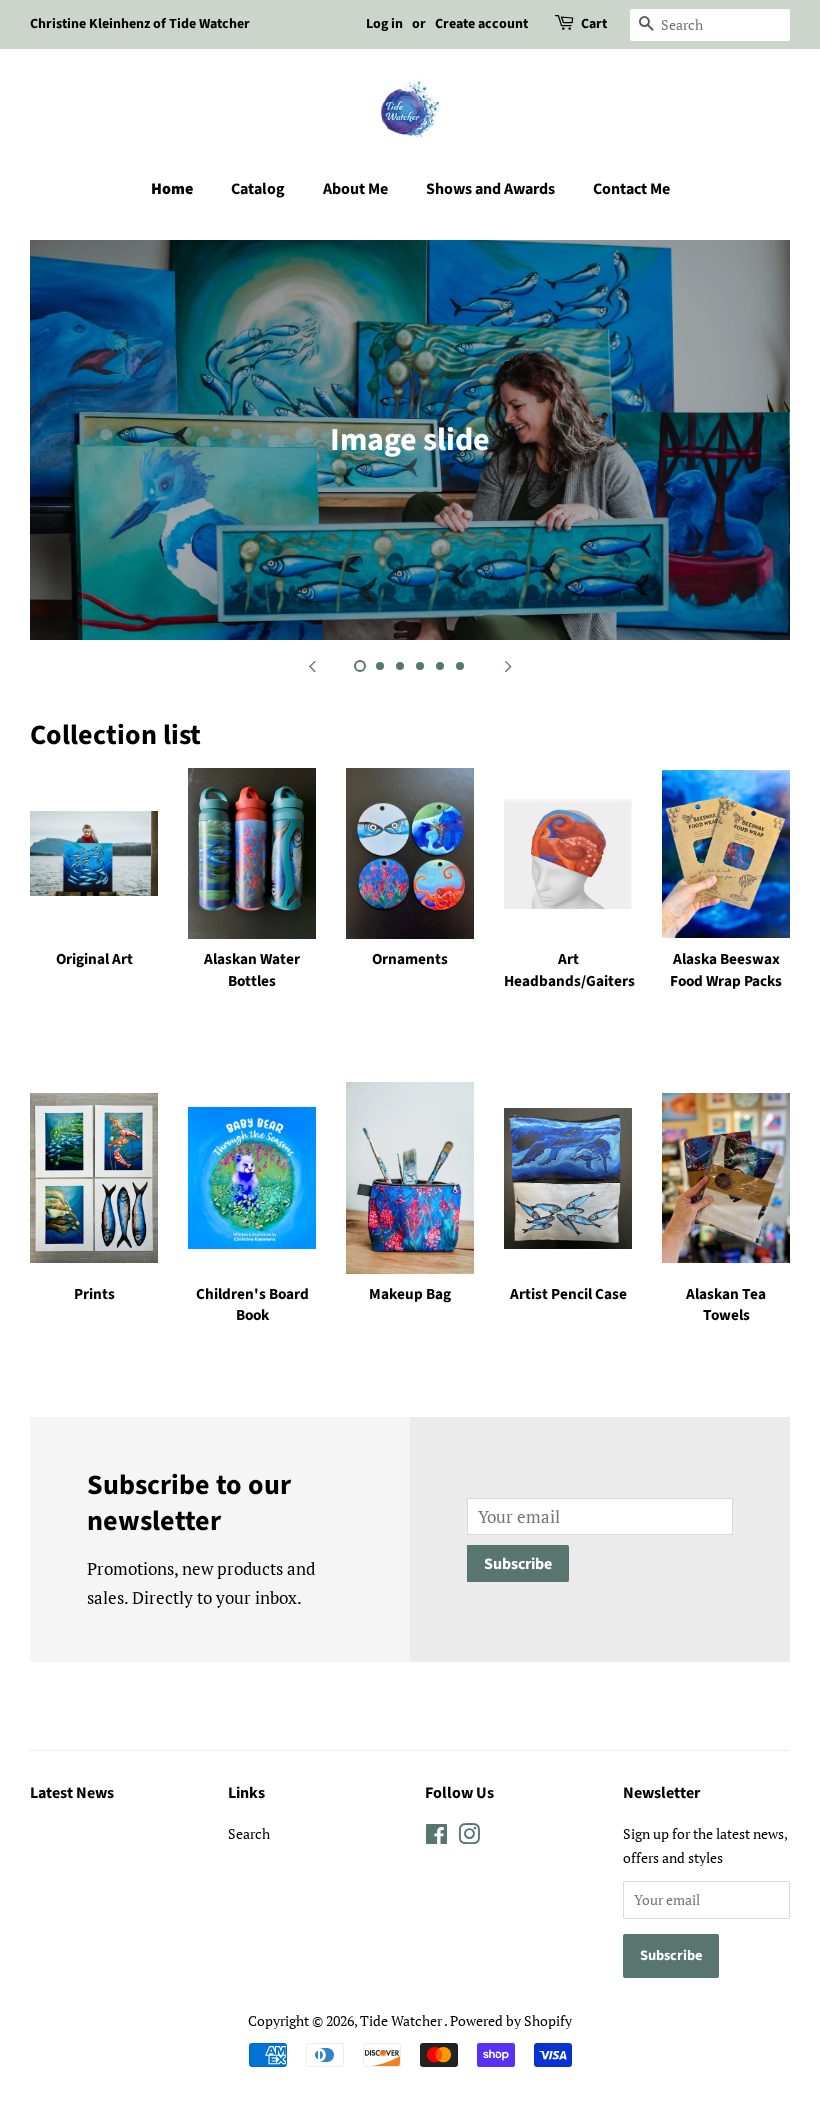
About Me (355, 189)
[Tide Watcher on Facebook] (436, 1837)
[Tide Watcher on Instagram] (469, 1837)
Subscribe (518, 1564)
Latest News (72, 1793)
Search (249, 1833)
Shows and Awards (490, 189)
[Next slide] (508, 665)
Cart (594, 24)
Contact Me (631, 189)
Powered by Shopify (511, 2020)
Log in (384, 24)
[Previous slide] (312, 665)
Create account (481, 24)
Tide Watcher (402, 2020)
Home (172, 189)
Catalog (258, 189)
